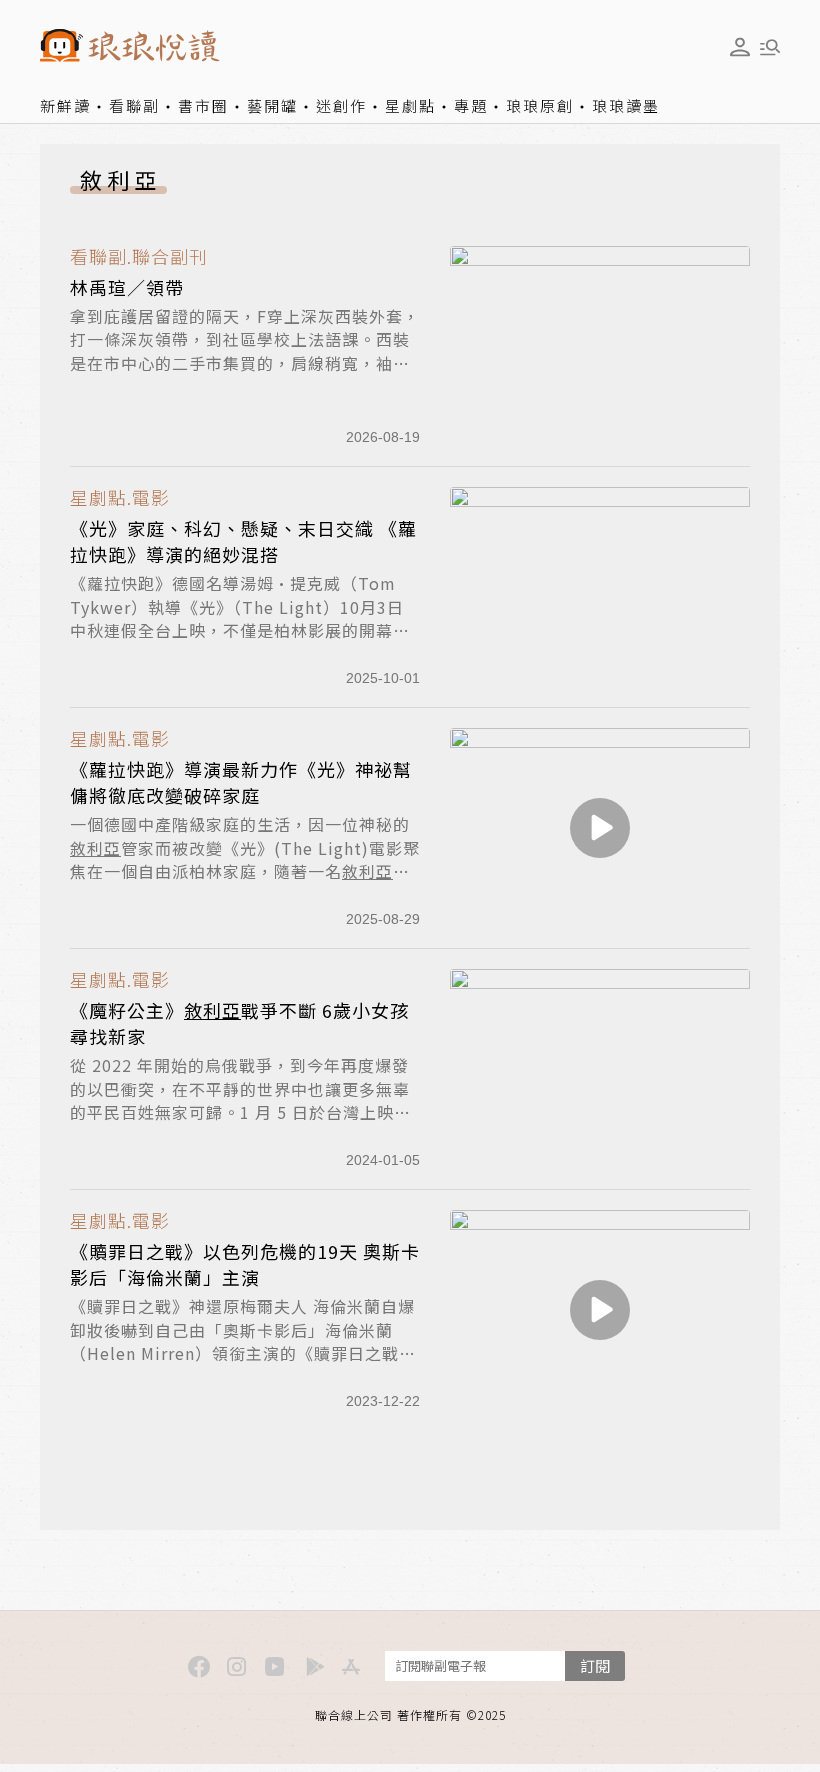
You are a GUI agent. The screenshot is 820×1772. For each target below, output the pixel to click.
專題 (471, 105)
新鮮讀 (65, 105)
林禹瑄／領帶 (127, 287)
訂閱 (595, 1665)
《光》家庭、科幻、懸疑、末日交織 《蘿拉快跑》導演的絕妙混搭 (243, 541)
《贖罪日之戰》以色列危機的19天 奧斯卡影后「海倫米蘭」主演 (245, 1264)
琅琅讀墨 (626, 105)
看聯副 (134, 105)
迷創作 (341, 105)
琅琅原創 (540, 105)
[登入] (740, 47)
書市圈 (203, 105)
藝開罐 (272, 105)
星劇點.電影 (120, 497)
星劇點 (410, 105)
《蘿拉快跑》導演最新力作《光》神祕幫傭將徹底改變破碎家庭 (241, 782)
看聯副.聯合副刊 (139, 256)
